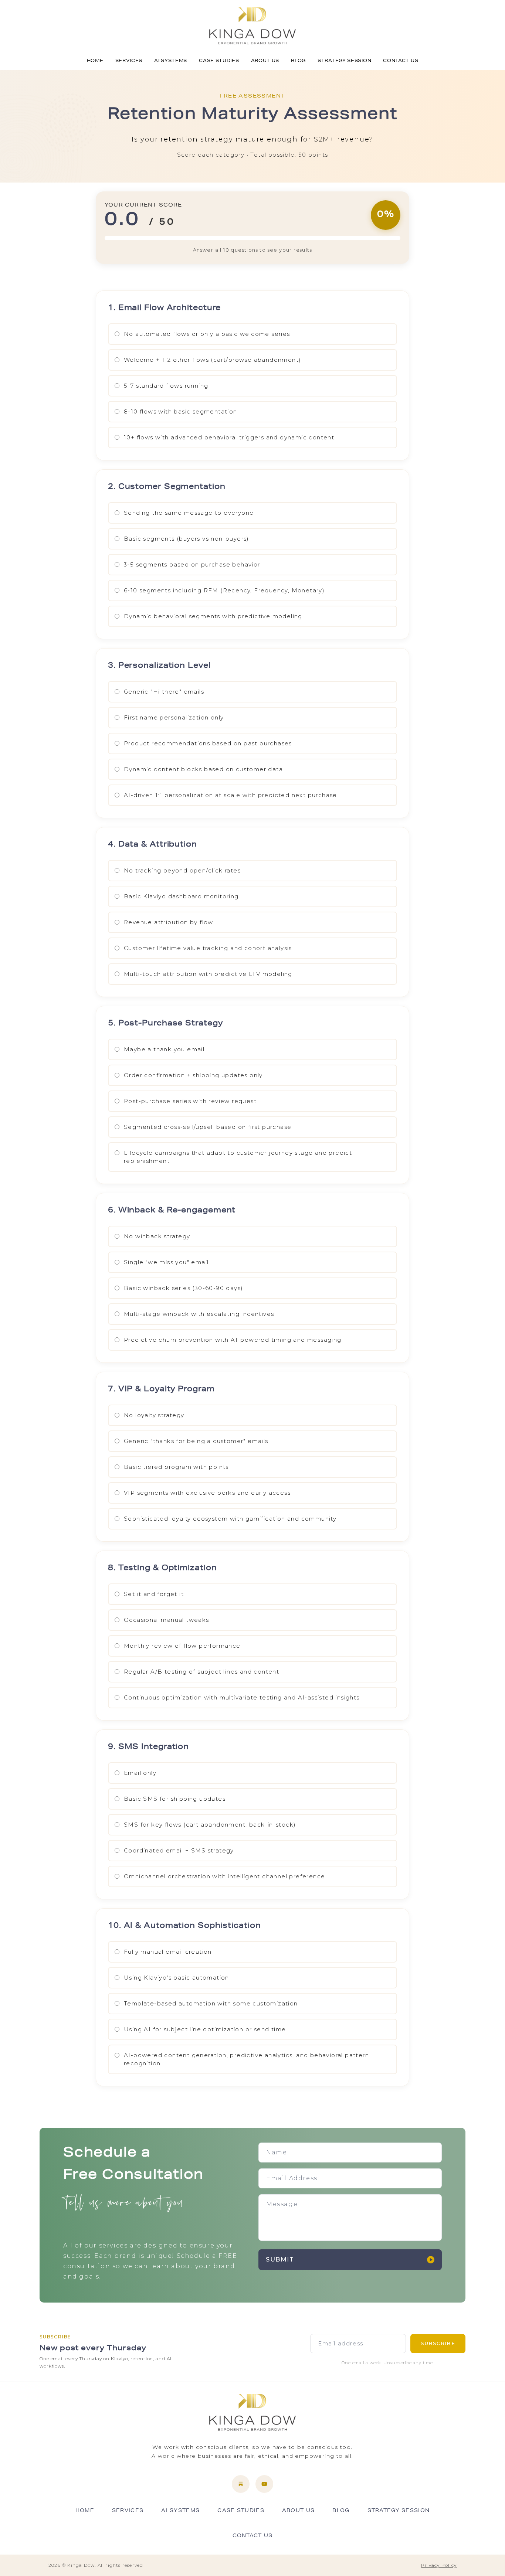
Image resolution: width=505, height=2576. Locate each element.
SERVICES (129, 61)
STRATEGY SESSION (344, 61)
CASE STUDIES (219, 61)
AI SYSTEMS (171, 61)
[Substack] (241, 2484)
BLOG (298, 61)
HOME (95, 61)
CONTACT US (401, 61)
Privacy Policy (439, 2565)
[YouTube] (264, 2484)
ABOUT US (265, 61)
